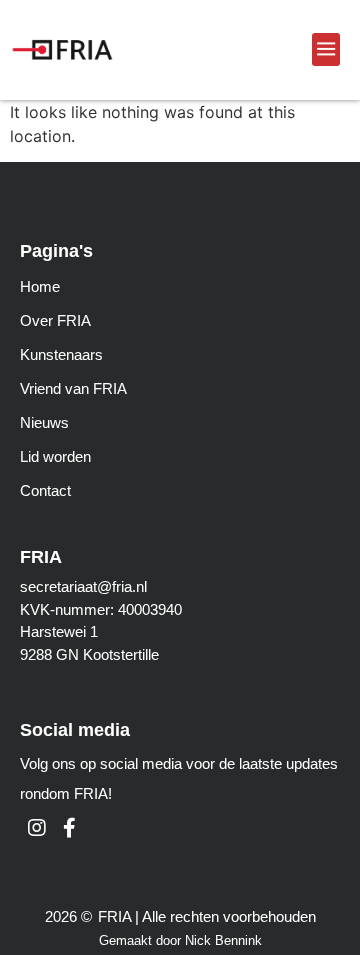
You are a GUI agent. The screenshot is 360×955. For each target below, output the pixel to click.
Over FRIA (55, 320)
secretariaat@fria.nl (83, 586)
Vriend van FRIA (73, 388)
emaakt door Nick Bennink (185, 940)
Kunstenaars (61, 354)
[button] (326, 49)
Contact (45, 490)
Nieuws (44, 422)
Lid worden (55, 456)
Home (40, 286)
